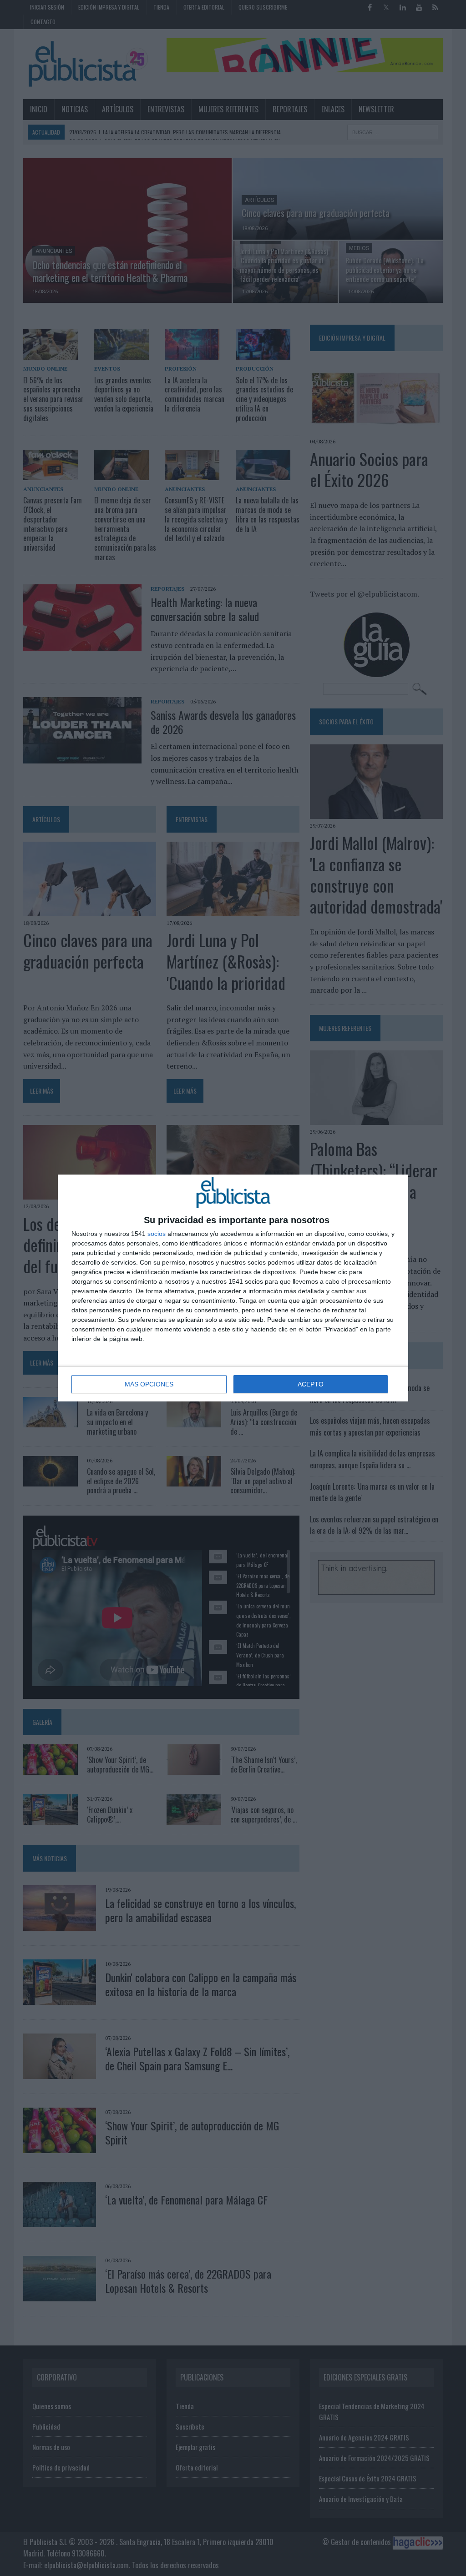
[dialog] (233, 1288)
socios (157, 1234)
